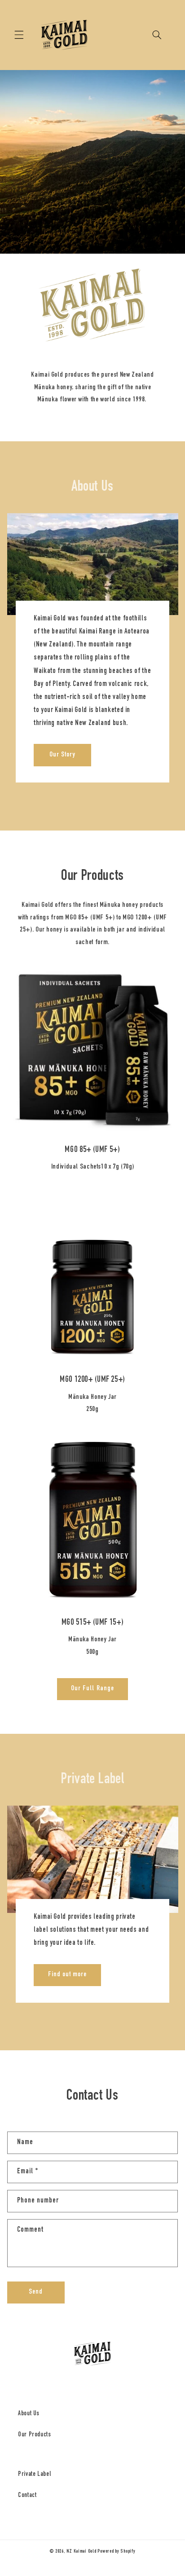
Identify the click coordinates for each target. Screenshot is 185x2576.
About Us (29, 2414)
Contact (27, 2496)
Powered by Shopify (116, 2552)
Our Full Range (92, 1689)
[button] (19, 35)
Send (36, 2292)
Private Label (34, 2475)
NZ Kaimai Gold (81, 2552)
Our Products (35, 2435)
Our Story (62, 755)
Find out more (67, 1975)
